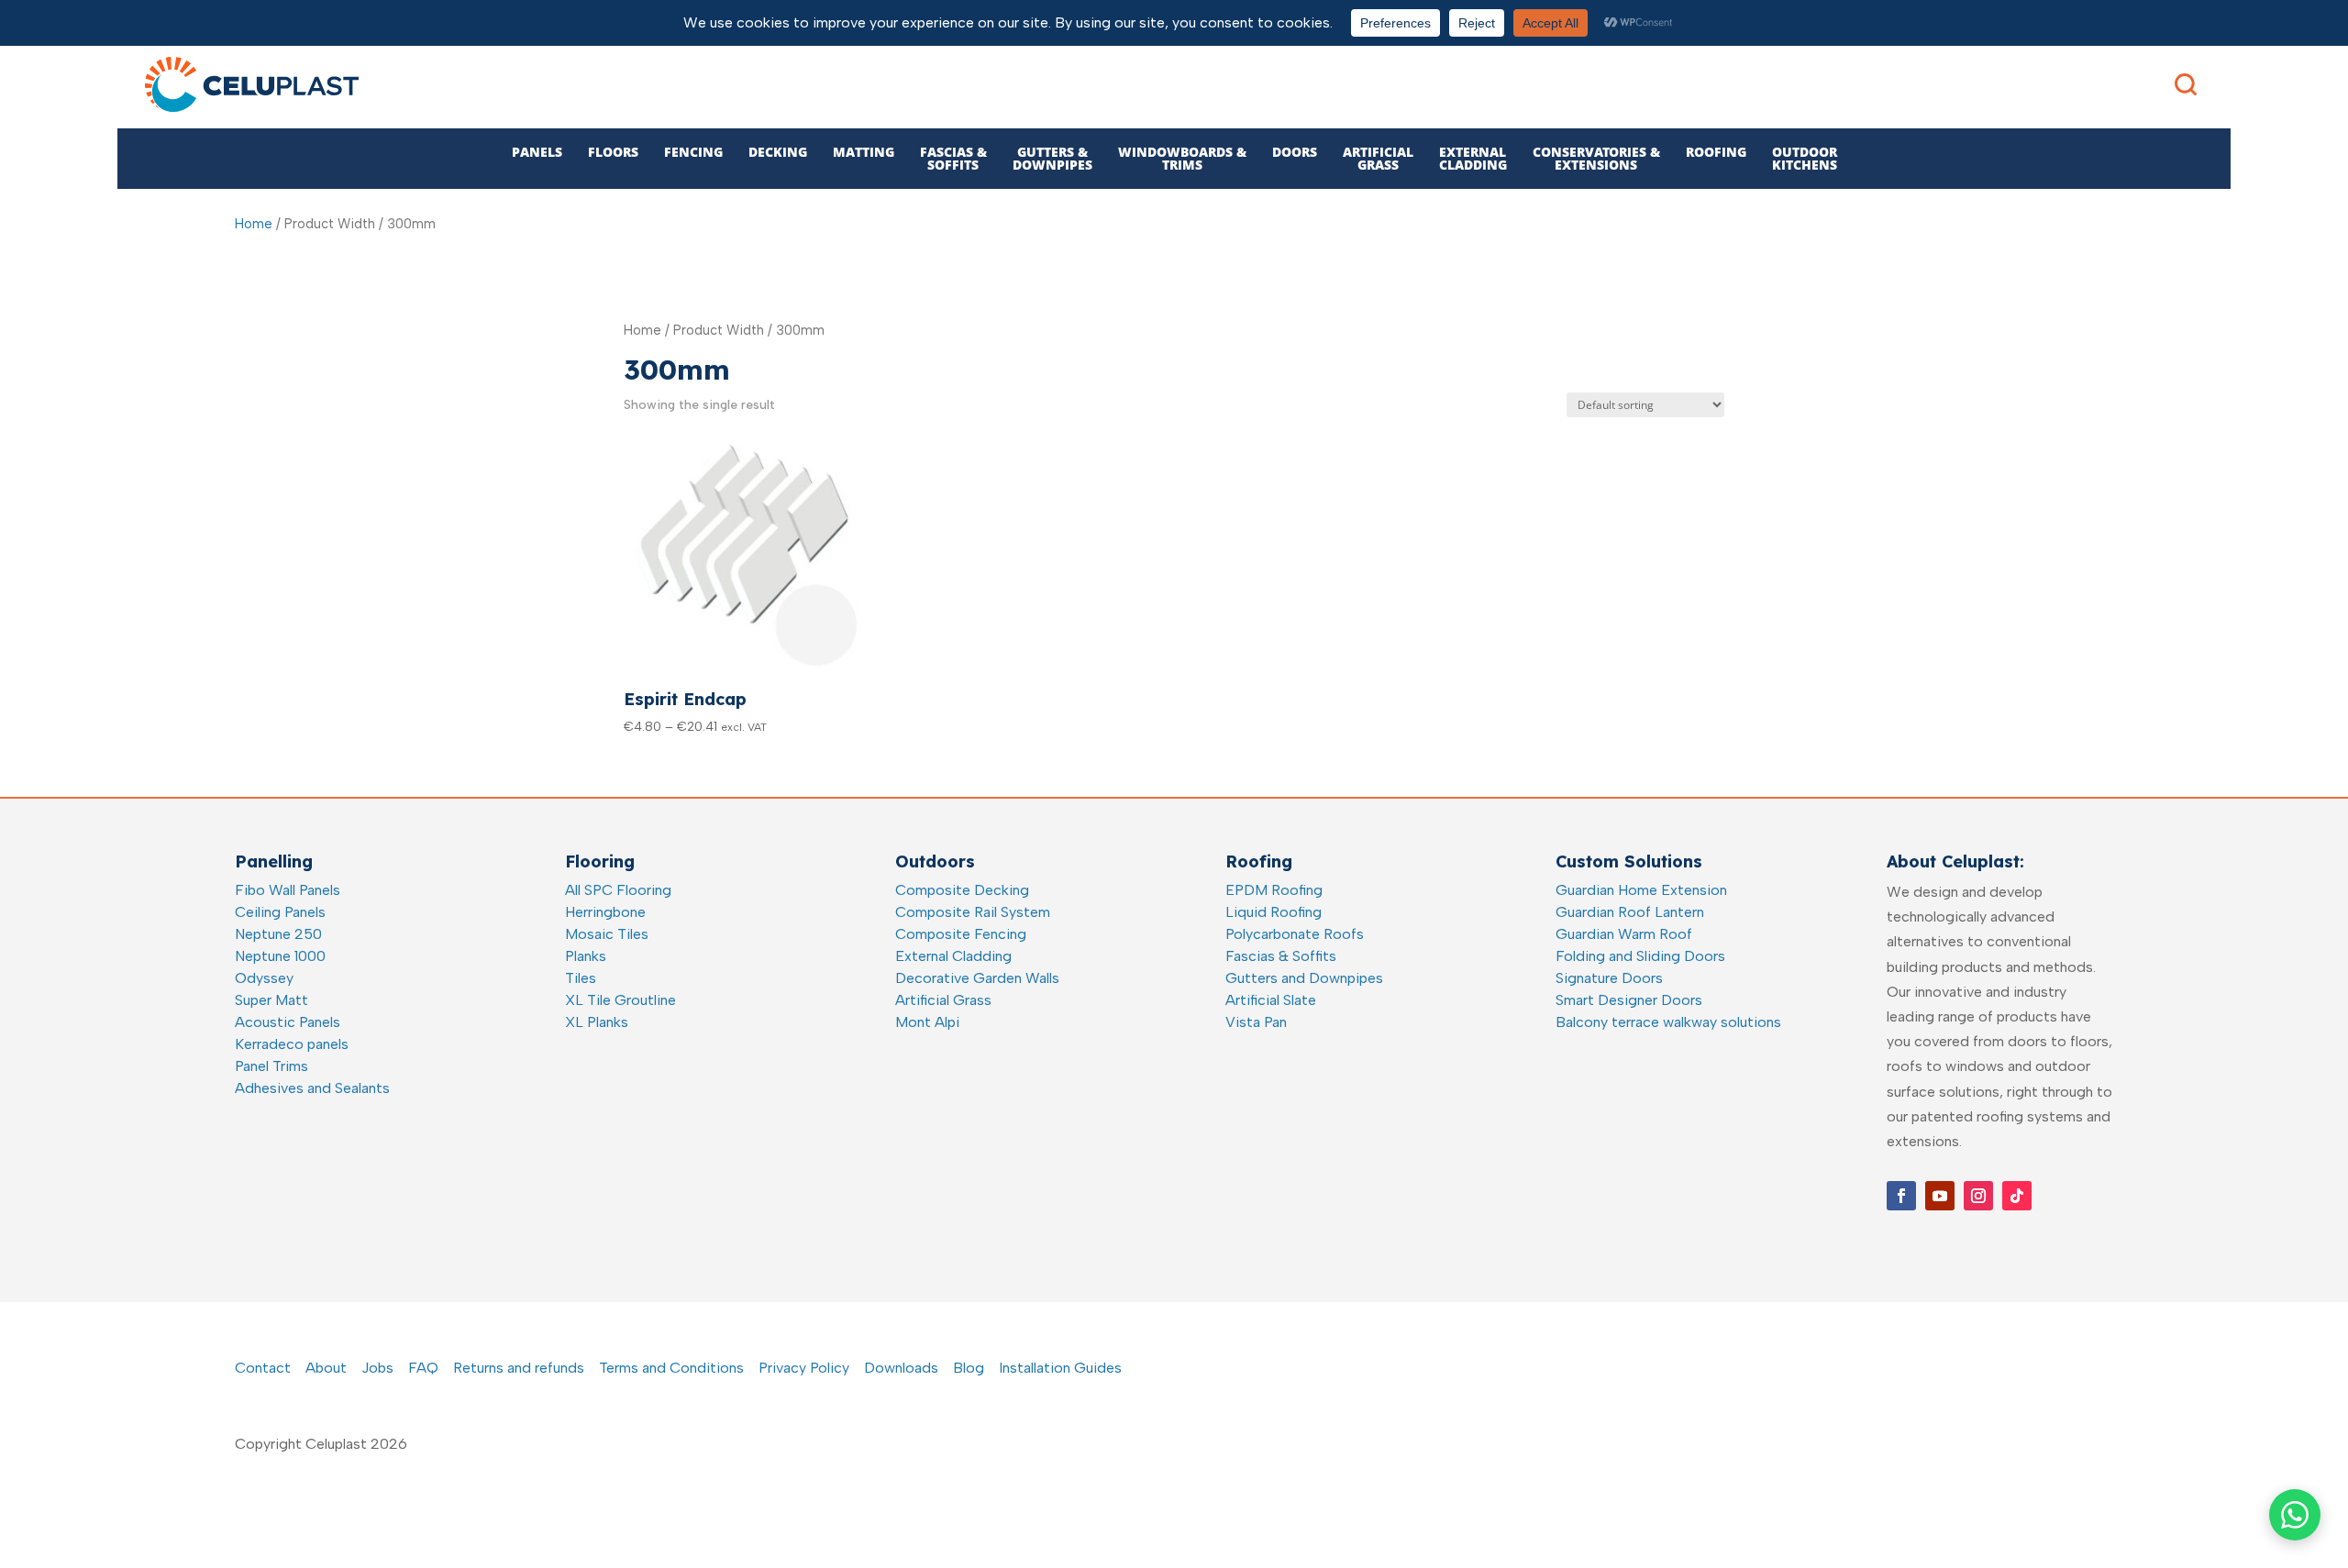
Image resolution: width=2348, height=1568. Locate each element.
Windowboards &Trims (1182, 158)
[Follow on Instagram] (1978, 1196)
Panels (537, 152)
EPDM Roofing (1274, 890)
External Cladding (953, 956)
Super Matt (271, 1000)
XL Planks (597, 1022)
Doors (1295, 152)
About (326, 1368)
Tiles (581, 978)
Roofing (1716, 152)
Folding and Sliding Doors (1640, 956)
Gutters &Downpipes (1052, 158)
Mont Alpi (927, 1022)
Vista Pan (1256, 1022)
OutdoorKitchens (1805, 158)
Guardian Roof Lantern (1630, 912)
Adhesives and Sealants (312, 1088)
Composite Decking (962, 890)
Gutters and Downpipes (1304, 978)
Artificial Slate (1271, 1000)
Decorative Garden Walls (977, 978)
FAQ (423, 1368)
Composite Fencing (961, 934)
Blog (969, 1368)
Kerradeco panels (292, 1044)
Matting (864, 152)
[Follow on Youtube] (1940, 1196)
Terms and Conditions (671, 1368)
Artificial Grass (943, 1000)
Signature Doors (1609, 978)
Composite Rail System (973, 912)
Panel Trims (271, 1066)
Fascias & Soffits (1281, 956)
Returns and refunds (519, 1368)
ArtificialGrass (1378, 158)
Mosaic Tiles (607, 934)
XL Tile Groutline (620, 1000)
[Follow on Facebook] (1901, 1196)
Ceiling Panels (280, 912)
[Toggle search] (2186, 84)
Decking (778, 152)
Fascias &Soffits (953, 158)
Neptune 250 (278, 934)
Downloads (901, 1368)
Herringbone (605, 912)
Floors (613, 152)
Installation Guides (1060, 1368)
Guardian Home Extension (1641, 890)
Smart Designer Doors (1629, 1000)
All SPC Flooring (618, 890)
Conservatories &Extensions (1596, 158)
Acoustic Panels (288, 1022)
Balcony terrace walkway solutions (1668, 1022)
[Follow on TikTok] (2017, 1196)
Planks (586, 956)
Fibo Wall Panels (288, 890)
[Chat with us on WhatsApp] (2295, 1515)
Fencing (693, 152)
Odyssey (264, 978)
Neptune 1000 (280, 956)
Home (254, 224)
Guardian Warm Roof (1624, 934)
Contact (263, 1368)
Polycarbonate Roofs (1295, 934)
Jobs (377, 1368)
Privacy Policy (804, 1368)
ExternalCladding (1473, 158)
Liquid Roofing (1274, 912)
